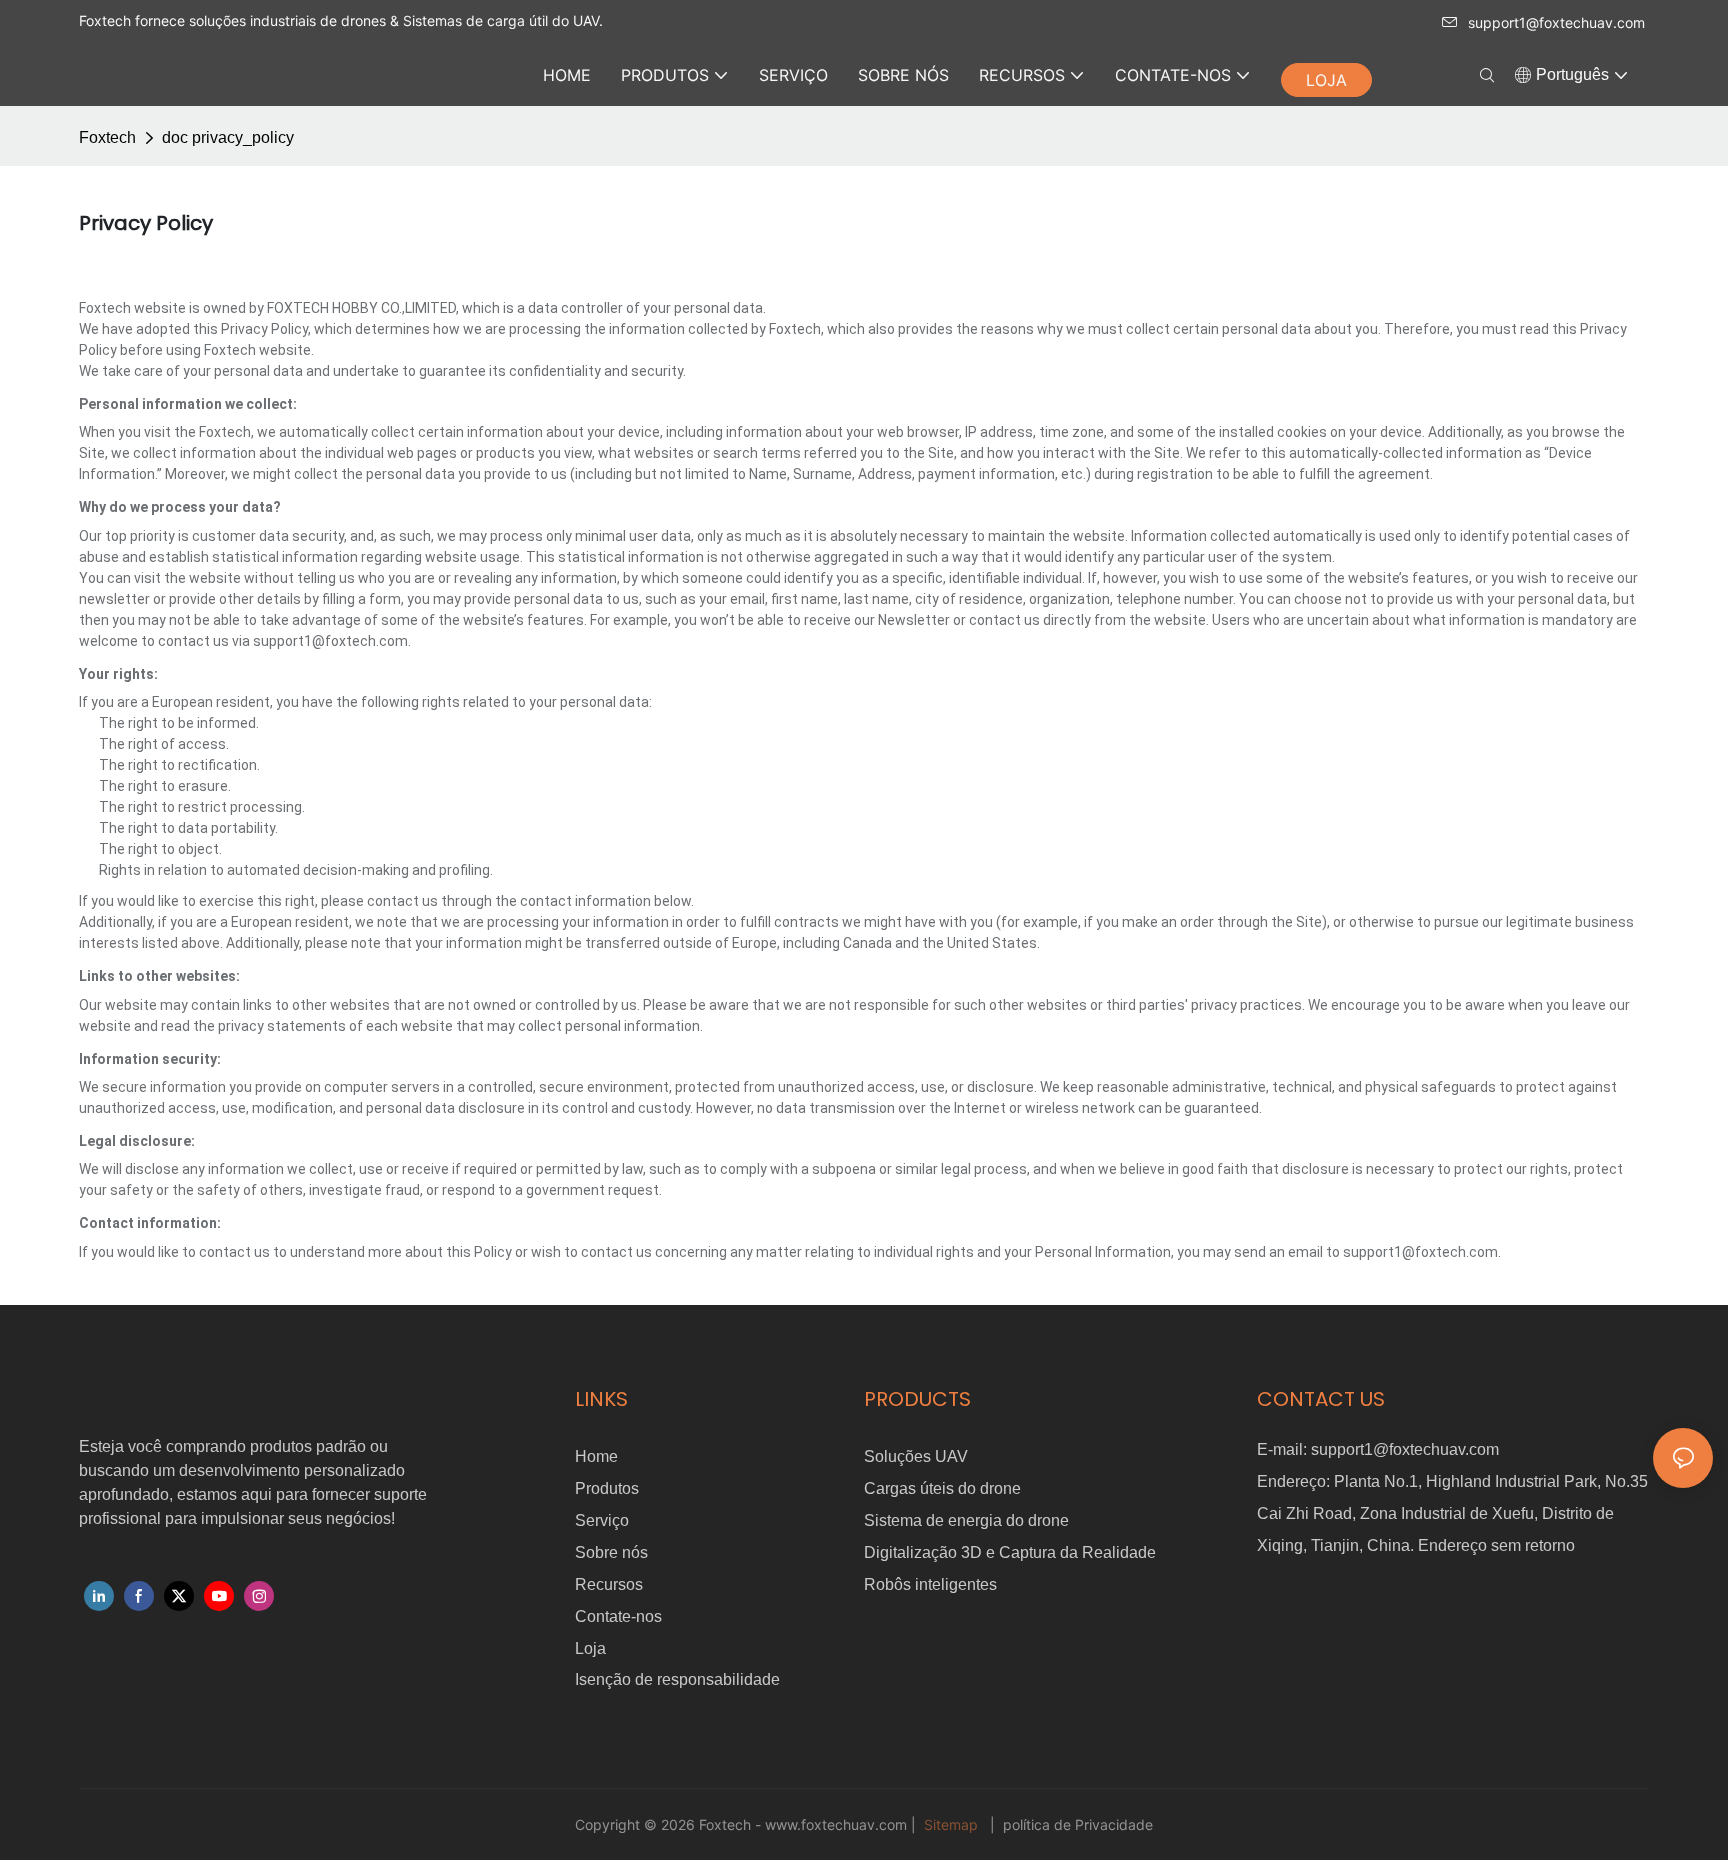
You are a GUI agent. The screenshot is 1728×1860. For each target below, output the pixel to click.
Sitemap (951, 1824)
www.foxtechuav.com (838, 1824)
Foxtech (107, 137)
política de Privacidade (1076, 1824)
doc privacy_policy (228, 137)
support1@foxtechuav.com (1556, 22)
